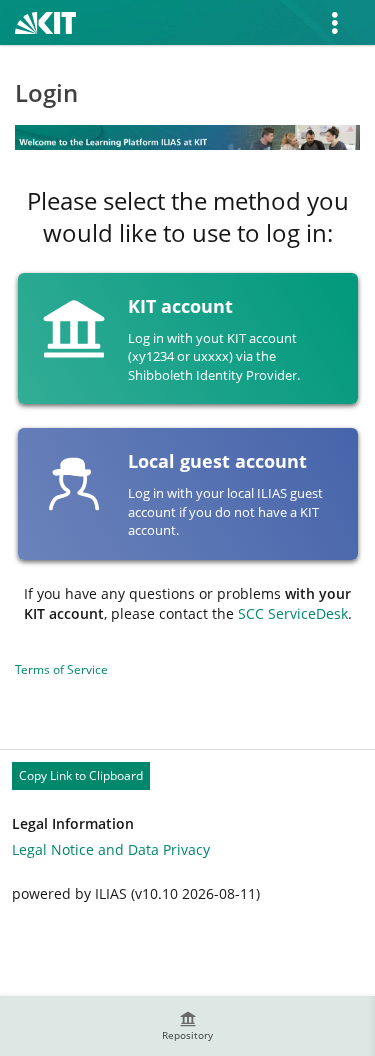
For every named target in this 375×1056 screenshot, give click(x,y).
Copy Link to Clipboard (81, 775)
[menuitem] (188, 1026)
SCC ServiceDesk (293, 613)
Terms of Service (61, 669)
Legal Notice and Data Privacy (111, 849)
